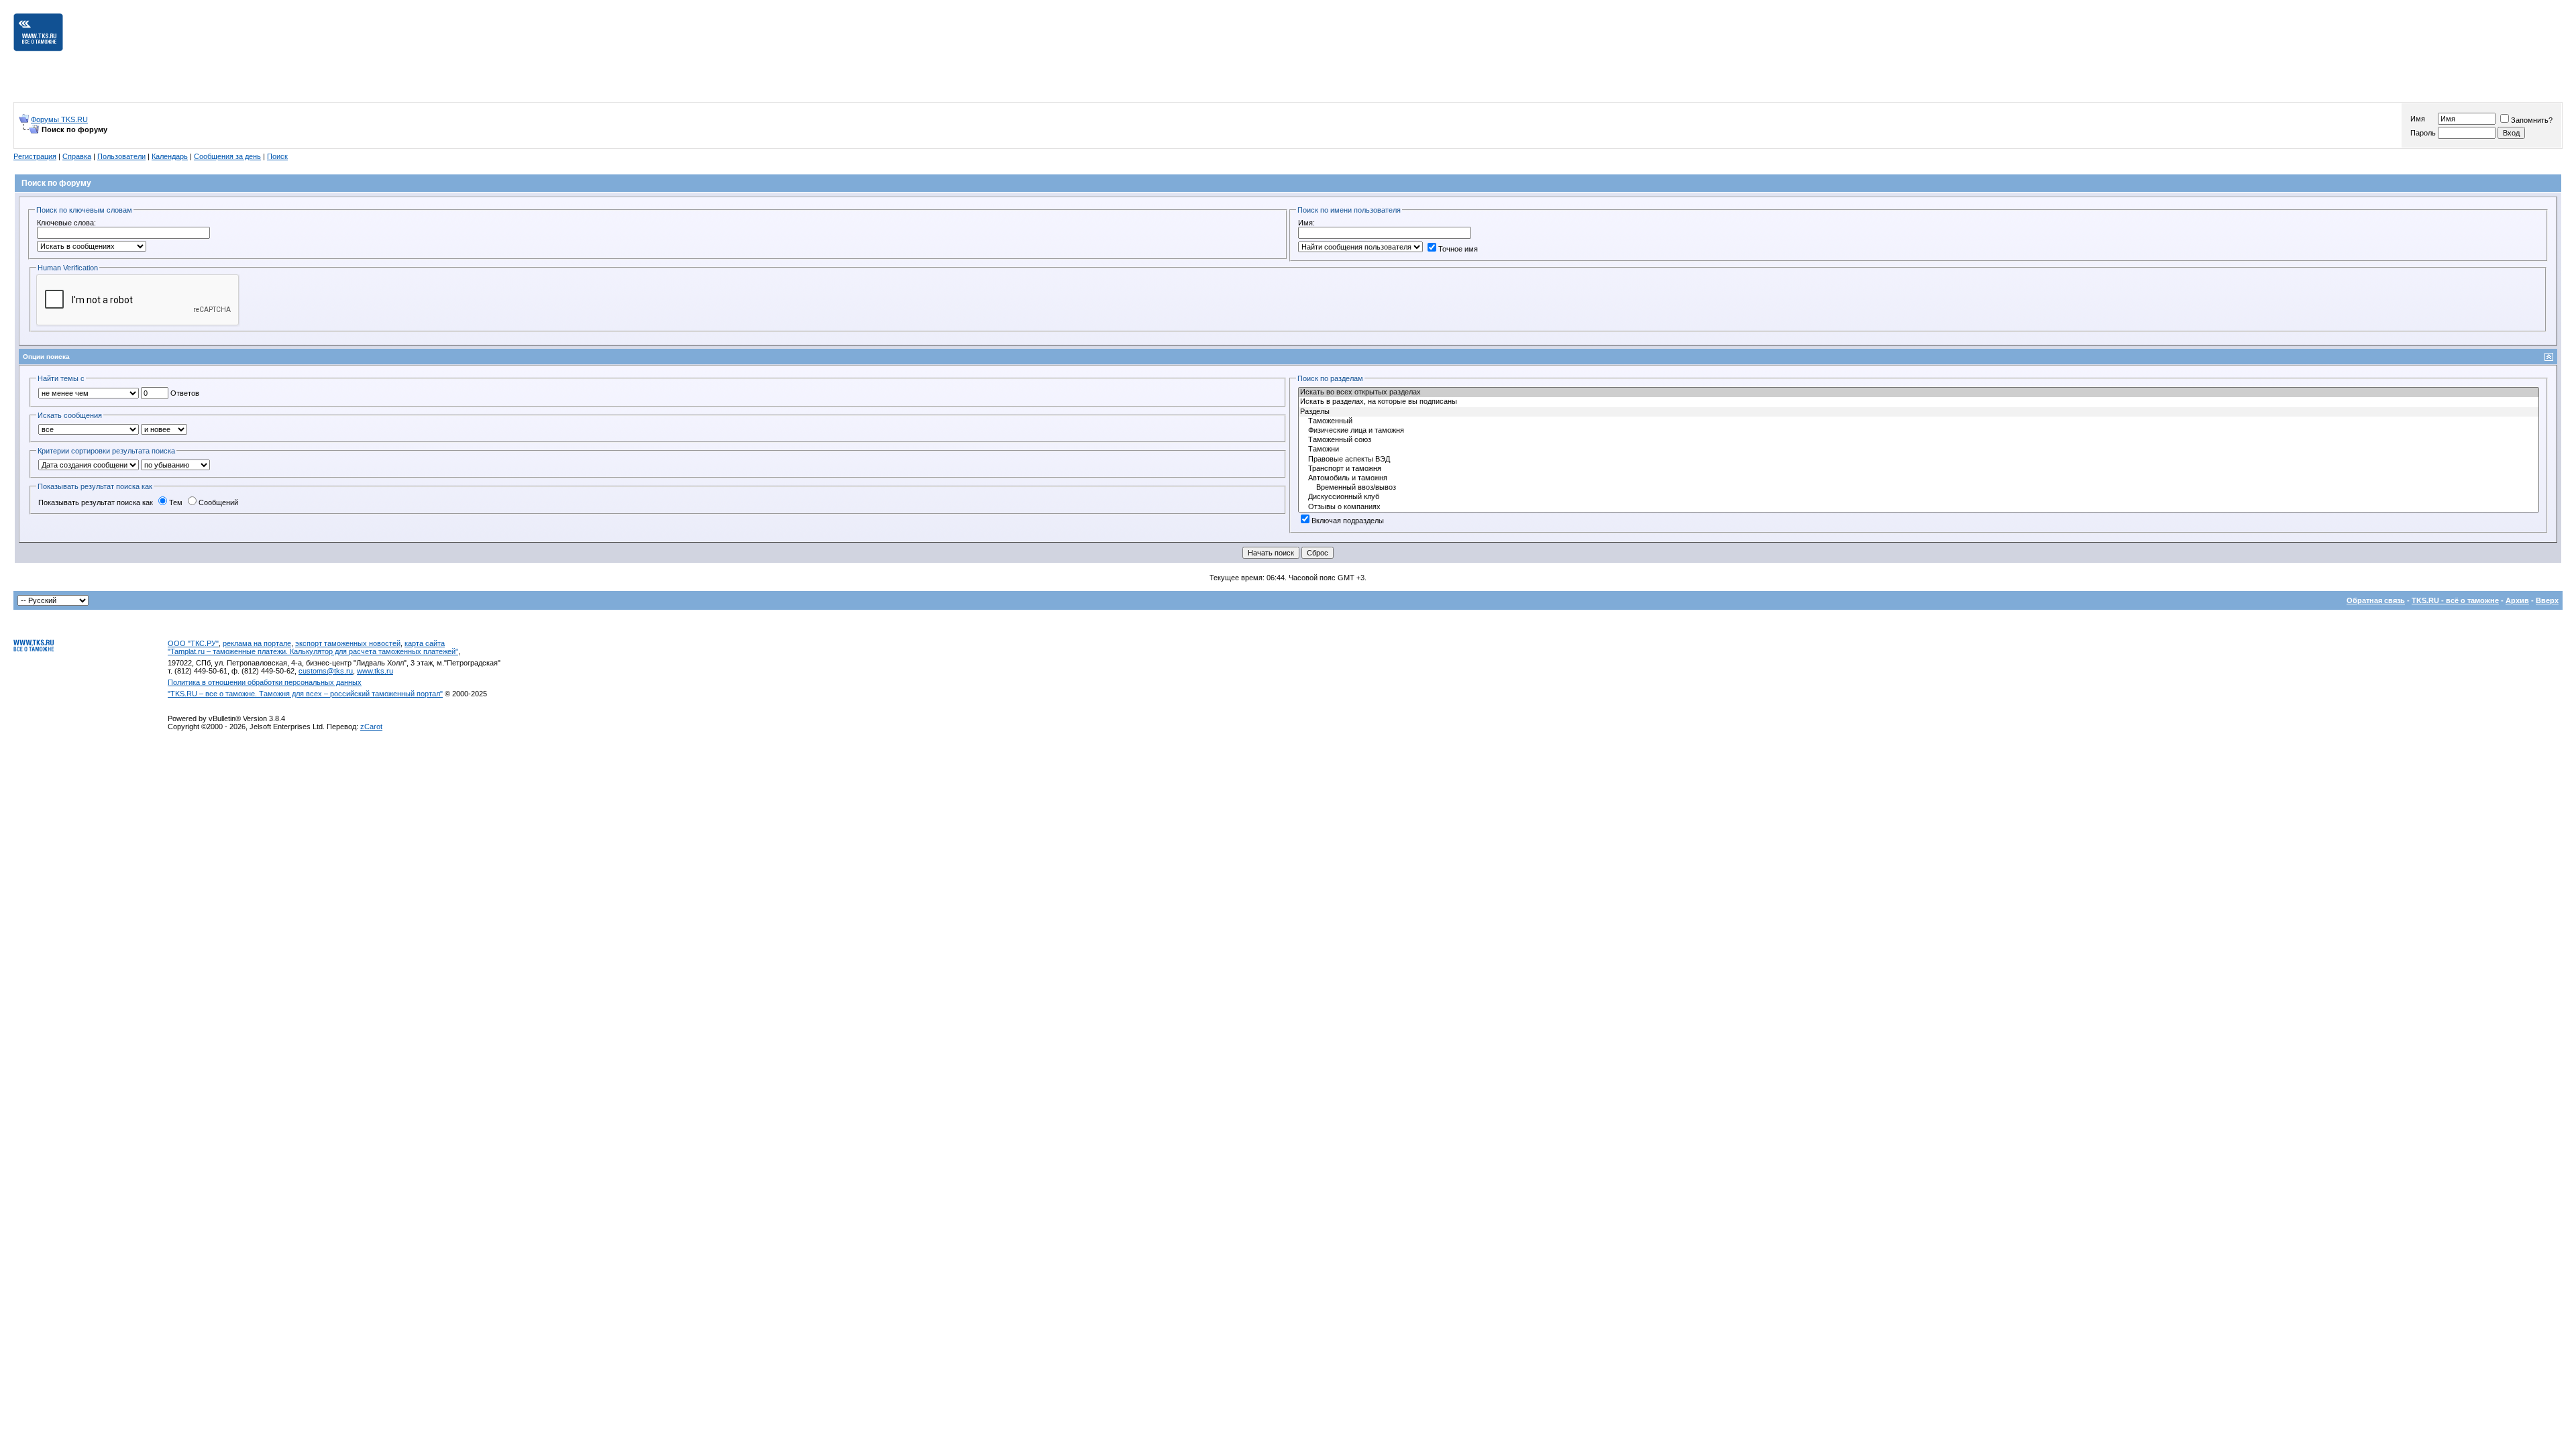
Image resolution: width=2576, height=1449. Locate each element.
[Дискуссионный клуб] (1919, 497)
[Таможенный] (1919, 421)
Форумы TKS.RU (59, 119)
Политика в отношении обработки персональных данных (265, 682)
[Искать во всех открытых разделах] (1919, 392)
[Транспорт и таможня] (1919, 469)
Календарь (170, 156)
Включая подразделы (1348, 521)
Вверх (2547, 600)
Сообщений (218, 502)
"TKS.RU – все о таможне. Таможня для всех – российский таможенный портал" (305, 694)
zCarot (371, 727)
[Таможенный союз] (1919, 440)
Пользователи (121, 156)
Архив (2517, 600)
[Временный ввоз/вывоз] (1919, 488)
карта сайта (425, 643)
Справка (77, 156)
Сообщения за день (227, 156)
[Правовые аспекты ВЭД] (1919, 460)
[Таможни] (1919, 449)
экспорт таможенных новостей (348, 643)
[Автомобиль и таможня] (1919, 478)
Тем (176, 502)
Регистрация (35, 156)
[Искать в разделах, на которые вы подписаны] (1919, 402)
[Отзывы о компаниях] (1919, 507)
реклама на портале (257, 643)
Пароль (2423, 133)
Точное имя (1458, 249)
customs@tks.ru (326, 671)
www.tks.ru (375, 671)
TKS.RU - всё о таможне (2455, 600)
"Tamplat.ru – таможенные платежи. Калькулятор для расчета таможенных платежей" (313, 651)
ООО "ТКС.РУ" (193, 643)
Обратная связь (2376, 600)
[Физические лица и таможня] (1919, 431)
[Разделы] (1919, 412)
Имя (2418, 119)
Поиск (277, 156)
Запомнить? (2532, 120)
